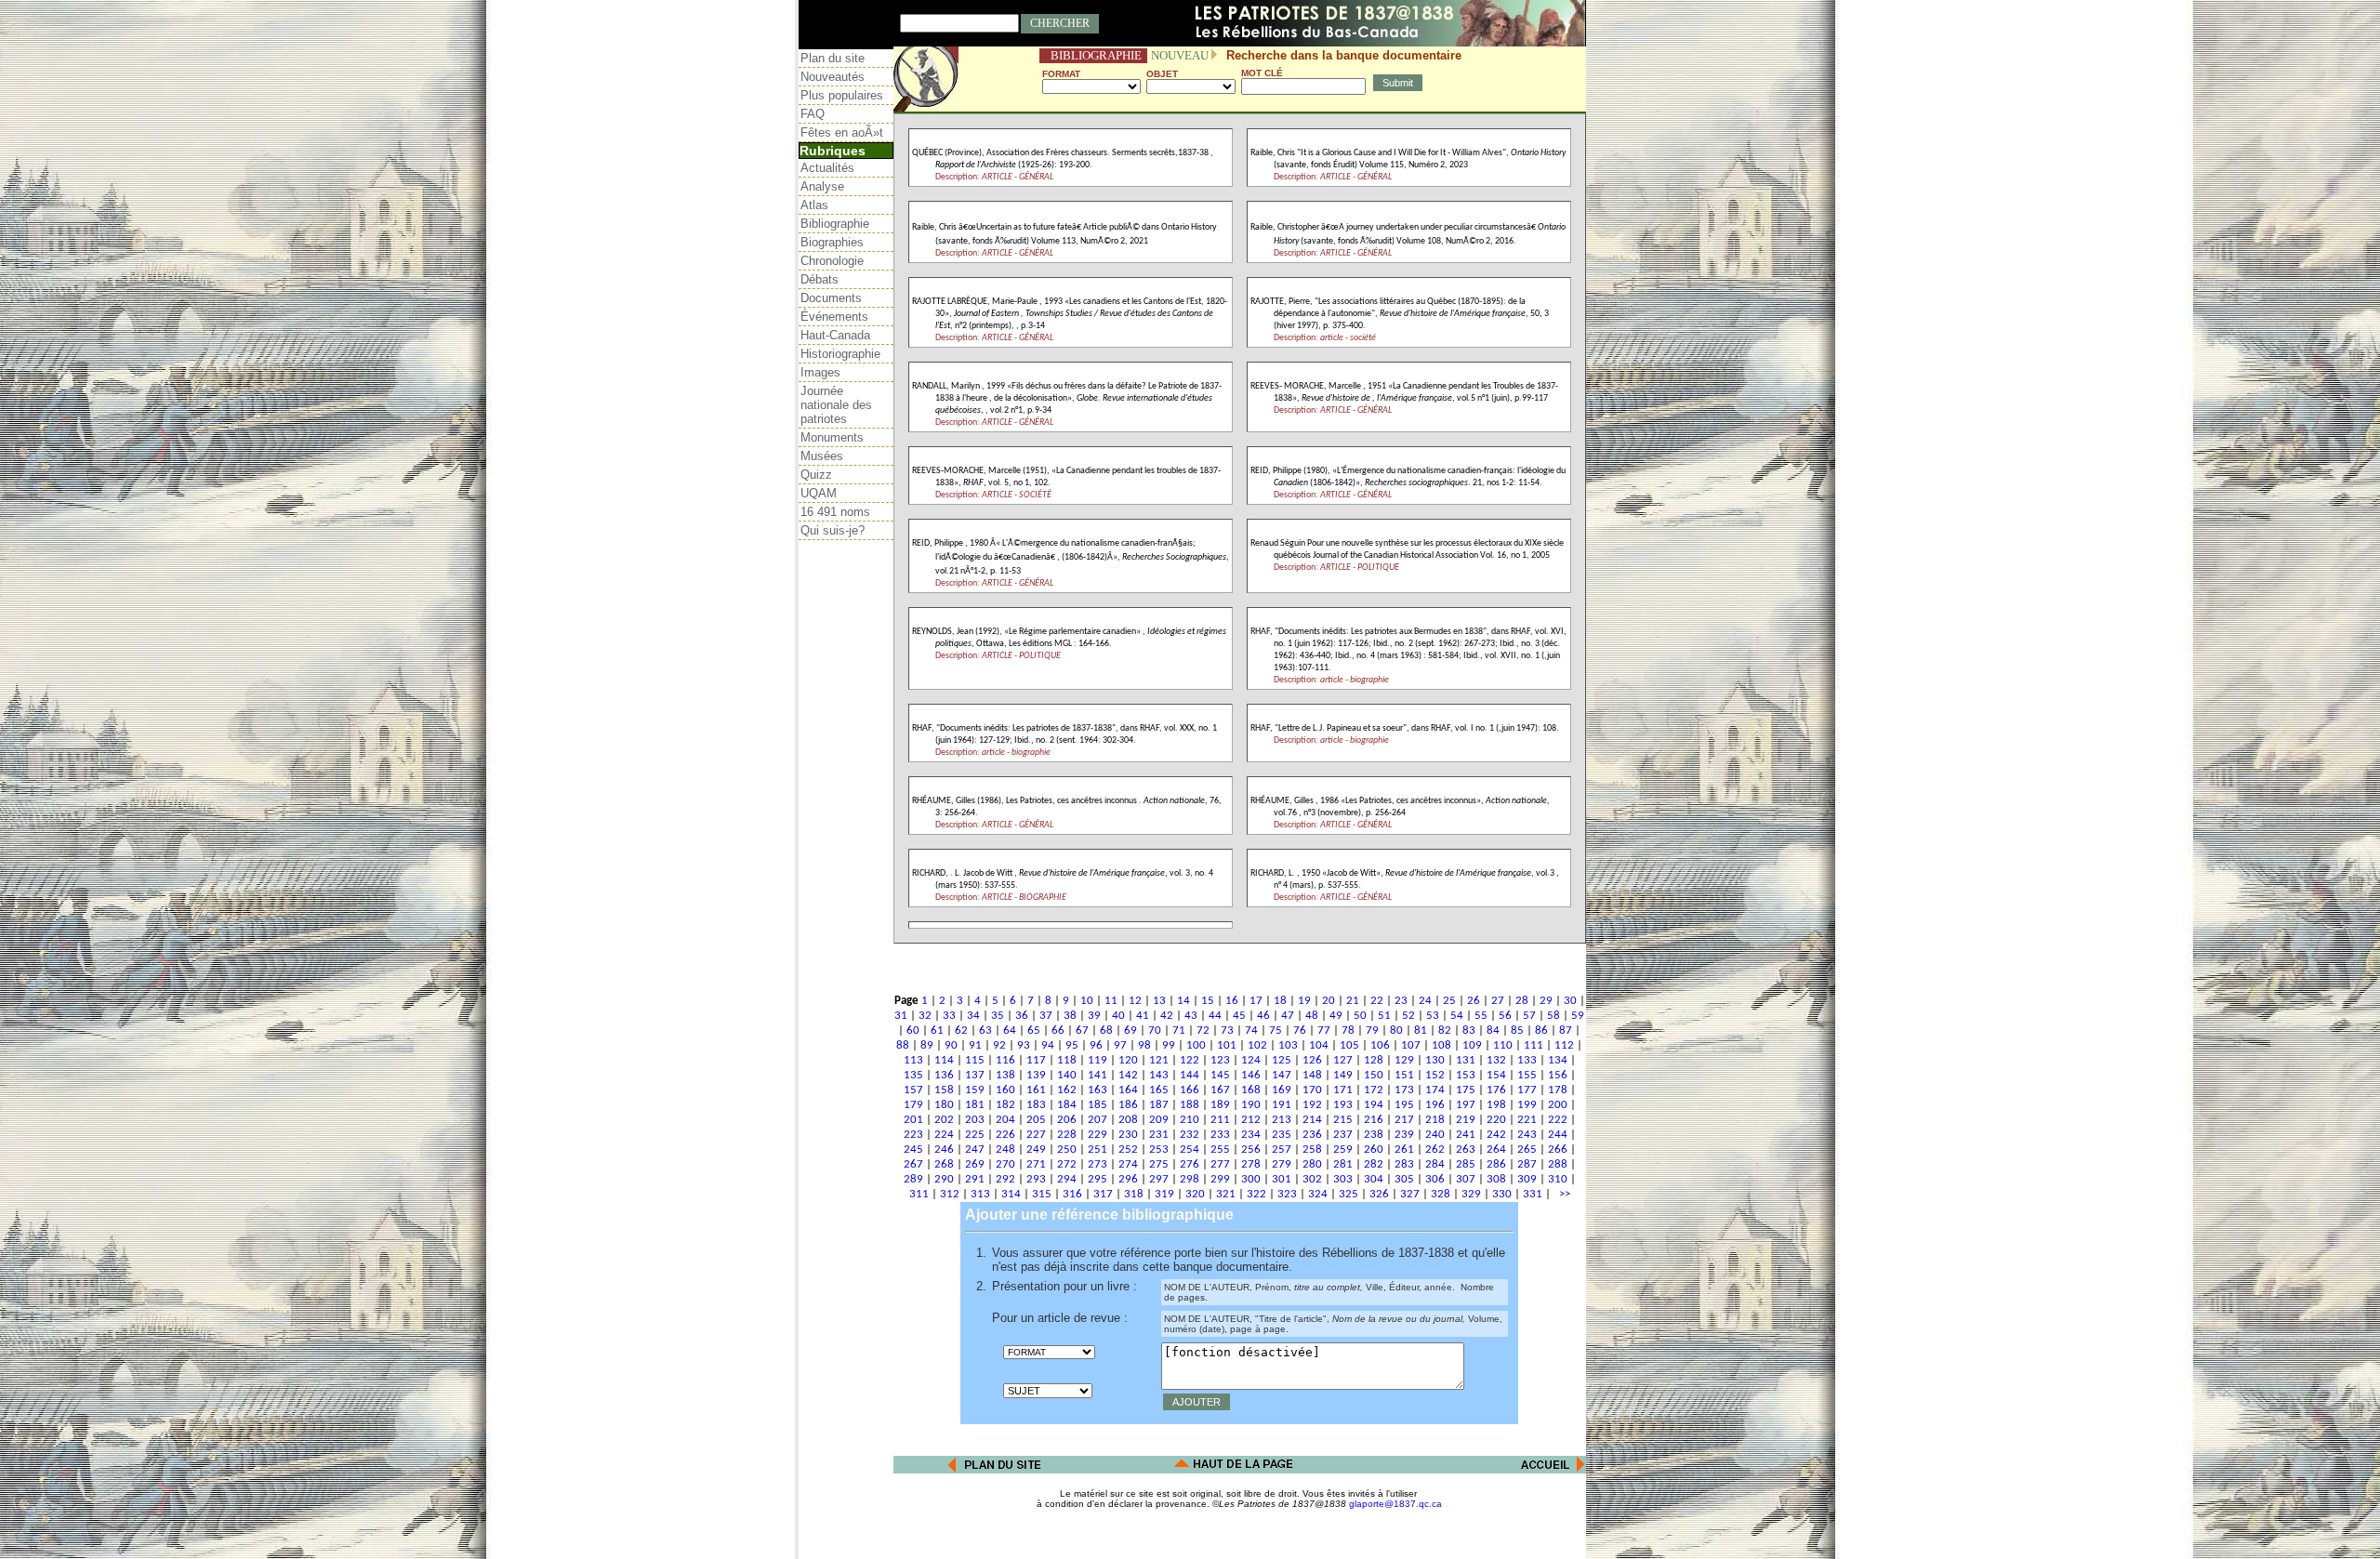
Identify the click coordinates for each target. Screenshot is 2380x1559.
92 (999, 1045)
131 (1466, 1060)
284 (1435, 1164)
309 (1527, 1179)
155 (1527, 1075)
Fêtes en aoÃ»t (842, 132)
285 (1466, 1164)
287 (1527, 1164)
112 (1564, 1045)
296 (1128, 1179)
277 (1220, 1164)
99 (1169, 1045)
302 (1312, 1179)
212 (1251, 1120)
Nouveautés (833, 77)
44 (1215, 1016)
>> (1562, 1194)
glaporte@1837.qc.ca (1395, 1504)
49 (1336, 1016)
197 (1466, 1105)
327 (1410, 1194)
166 (1190, 1090)
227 (1036, 1135)
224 (944, 1135)
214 (1312, 1120)
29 (1546, 1001)
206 (1067, 1120)
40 (1118, 1016)
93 (1024, 1045)
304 (1374, 1179)
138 (1005, 1075)
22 (1377, 1001)
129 (1404, 1060)
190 (1251, 1105)
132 (1496, 1060)
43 (1191, 1016)
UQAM (819, 493)
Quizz (816, 475)
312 (950, 1194)
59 (1578, 1016)
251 (1097, 1149)
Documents (831, 298)
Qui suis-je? (833, 530)
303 (1343, 1179)
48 (1312, 1016)
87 (1566, 1031)
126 (1312, 1060)
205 (1036, 1120)
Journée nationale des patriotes (836, 405)
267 (913, 1164)
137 (975, 1075)
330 (1502, 1194)
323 (1287, 1194)
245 (913, 1149)
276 (1190, 1164)
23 (1401, 1001)
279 (1282, 1164)
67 (1082, 1031)
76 (1300, 1031)
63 (985, 1031)
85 (1517, 1031)
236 (1312, 1135)
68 (1106, 1031)
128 (1374, 1060)
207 (1097, 1120)
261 (1404, 1149)
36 (1022, 1016)
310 (1558, 1179)
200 (1558, 1105)
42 (1167, 1016)
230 (1128, 1135)
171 (1343, 1090)
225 (975, 1135)
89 (927, 1045)
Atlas (814, 205)
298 (1190, 1179)
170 (1312, 1090)
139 (1036, 1075)
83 (1469, 1031)
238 (1374, 1135)
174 (1435, 1090)
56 (1505, 1016)
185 (1097, 1105)
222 (1558, 1120)
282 (1374, 1164)
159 (975, 1090)
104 (1319, 1045)
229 (1097, 1135)
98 (1144, 1045)
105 (1349, 1045)
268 (944, 1164)
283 (1404, 1164)
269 (975, 1164)
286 (1496, 1164)
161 (1036, 1090)
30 (1570, 1001)
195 (1404, 1105)
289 (913, 1179)
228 (1067, 1135)
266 (1558, 1149)
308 (1496, 1179)
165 (1159, 1090)
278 (1251, 1164)
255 (1220, 1149)
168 (1251, 1090)
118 (1067, 1060)
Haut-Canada (835, 335)
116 (1005, 1060)
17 (1256, 1001)
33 (949, 1016)
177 (1527, 1090)
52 (1408, 1016)
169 (1282, 1090)
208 (1128, 1120)
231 (1159, 1135)
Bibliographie (835, 224)
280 (1312, 1164)
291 (975, 1179)
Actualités (827, 168)
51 (1384, 1016)
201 (913, 1120)
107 (1411, 1045)
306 (1435, 1179)
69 (1130, 1031)
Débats (820, 279)
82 (1445, 1031)
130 (1435, 1060)
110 (1503, 1045)
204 (1005, 1120)
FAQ (813, 114)
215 (1343, 1120)
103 (1288, 1045)
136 (944, 1075)
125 (1282, 1060)
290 (944, 1179)
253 (1159, 1149)
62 (961, 1031)
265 (1527, 1149)
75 (1276, 1031)
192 (1312, 1105)
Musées (822, 456)
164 (1128, 1090)
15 (1208, 1001)
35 (998, 1016)
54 (1457, 1016)
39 (1094, 1016)
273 (1097, 1164)
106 (1380, 1045)
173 (1404, 1090)
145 (1220, 1075)
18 (1280, 1001)
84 (1493, 1031)
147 (1282, 1075)
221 (1527, 1120)
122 (1190, 1060)
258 (1312, 1149)
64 (1010, 1031)
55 (1481, 1016)
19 (1304, 1001)
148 (1312, 1075)
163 (1097, 1090)
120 (1128, 1060)
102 (1257, 1045)
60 (913, 1031)
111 (1534, 1045)
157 (913, 1090)
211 (1220, 1120)
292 (1005, 1179)
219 (1466, 1120)
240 (1435, 1135)
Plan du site (833, 58)
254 (1190, 1149)
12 (1135, 1001)
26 (1474, 1001)
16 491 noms (835, 512)
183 (1036, 1105)
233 (1220, 1135)
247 (975, 1149)
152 (1435, 1075)
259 (1343, 1149)
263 (1466, 1149)
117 (1036, 1060)
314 (1011, 1194)
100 (1196, 1045)
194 (1374, 1105)
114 (944, 1060)
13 (1159, 1001)
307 (1466, 1179)
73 (1227, 1031)
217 (1404, 1120)
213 (1282, 1120)
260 (1374, 1149)
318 (1134, 1194)
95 (1072, 1045)
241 (1466, 1135)
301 (1282, 1179)
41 (1143, 1016)
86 (1541, 1031)
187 (1159, 1105)
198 (1496, 1105)
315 (1042, 1194)
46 (1263, 1016)
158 (944, 1090)
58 (1554, 1016)
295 (1097, 1179)
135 (913, 1075)
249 (1036, 1149)
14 (1183, 1001)
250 (1067, 1149)
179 (913, 1105)
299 (1220, 1179)
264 (1496, 1149)
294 (1067, 1179)
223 (913, 1135)
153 (1466, 1075)
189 (1220, 1105)
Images (820, 372)
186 (1128, 1105)
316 (1072, 1194)
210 (1190, 1120)
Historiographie (840, 354)
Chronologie (832, 261)
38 (1070, 1016)
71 (1179, 1031)
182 (1005, 1105)
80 (1396, 1031)
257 (1282, 1149)
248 (1005, 1149)
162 (1067, 1090)
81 (1421, 1031)
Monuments (832, 437)
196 (1435, 1105)
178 (1558, 1090)
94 (1048, 1045)
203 (975, 1120)
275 (1159, 1164)
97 (1120, 1045)
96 (1096, 1045)
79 (1372, 1031)
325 (1349, 1194)
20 (1329, 1001)
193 (1343, 1105)
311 (919, 1194)
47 (1288, 1016)
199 (1527, 1105)
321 (1226, 1194)
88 (903, 1045)
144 (1190, 1075)
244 (1558, 1135)
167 (1220, 1090)
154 (1496, 1075)
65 (1034, 1031)
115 (975, 1060)
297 (1159, 1179)
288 (1558, 1164)
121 (1159, 1060)
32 (925, 1016)
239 (1404, 1135)
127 (1343, 1060)
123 (1220, 1060)
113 (913, 1060)
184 (1067, 1105)
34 (973, 1016)
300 (1251, 1179)
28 (1522, 1001)
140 (1067, 1075)
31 (901, 1016)
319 (1164, 1194)
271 (1036, 1164)
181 (975, 1105)
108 (1441, 1045)
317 (1103, 1194)
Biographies (832, 242)
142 (1128, 1075)
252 (1128, 1149)
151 (1404, 1075)
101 (1227, 1045)
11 (1111, 1001)
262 (1435, 1149)
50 (1360, 1016)
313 (980, 1194)
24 (1425, 1001)
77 (1324, 1031)
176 (1496, 1090)
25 (1449, 1001)
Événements (834, 317)
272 (1067, 1164)
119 (1097, 1060)
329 (1471, 1194)
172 (1374, 1090)
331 (1533, 1194)
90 (951, 1045)
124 (1251, 1060)
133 (1527, 1060)
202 (944, 1120)
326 (1379, 1194)
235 (1282, 1135)
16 (1232, 1001)
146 (1251, 1075)
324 (1318, 1194)
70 (1155, 1031)
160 (1005, 1090)
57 (1529, 1016)
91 (975, 1045)
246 (944, 1149)
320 (1195, 1194)
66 (1058, 1031)
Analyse (822, 186)
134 (1558, 1060)
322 (1256, 1194)
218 (1435, 1120)
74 (1251, 1031)
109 (1472, 1045)
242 (1496, 1135)
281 (1343, 1164)
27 (1498, 1001)
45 (1239, 1016)
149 (1343, 1075)
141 (1097, 1075)
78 (1348, 1031)
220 (1496, 1120)
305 (1404, 1179)
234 (1251, 1135)
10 (1087, 1001)
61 (937, 1031)
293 (1036, 1179)
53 (1433, 1016)
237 (1343, 1135)
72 (1203, 1031)
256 (1251, 1149)
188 (1190, 1105)
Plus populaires (842, 95)
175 (1466, 1090)
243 (1527, 1135)
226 (1005, 1135)
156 (1558, 1075)
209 (1159, 1120)
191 (1282, 1105)
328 (1441, 1194)
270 (1005, 1164)
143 (1159, 1075)
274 (1128, 1164)
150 (1374, 1075)
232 (1190, 1135)
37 (1046, 1016)
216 (1374, 1120)
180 (944, 1105)
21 (1353, 1001)
